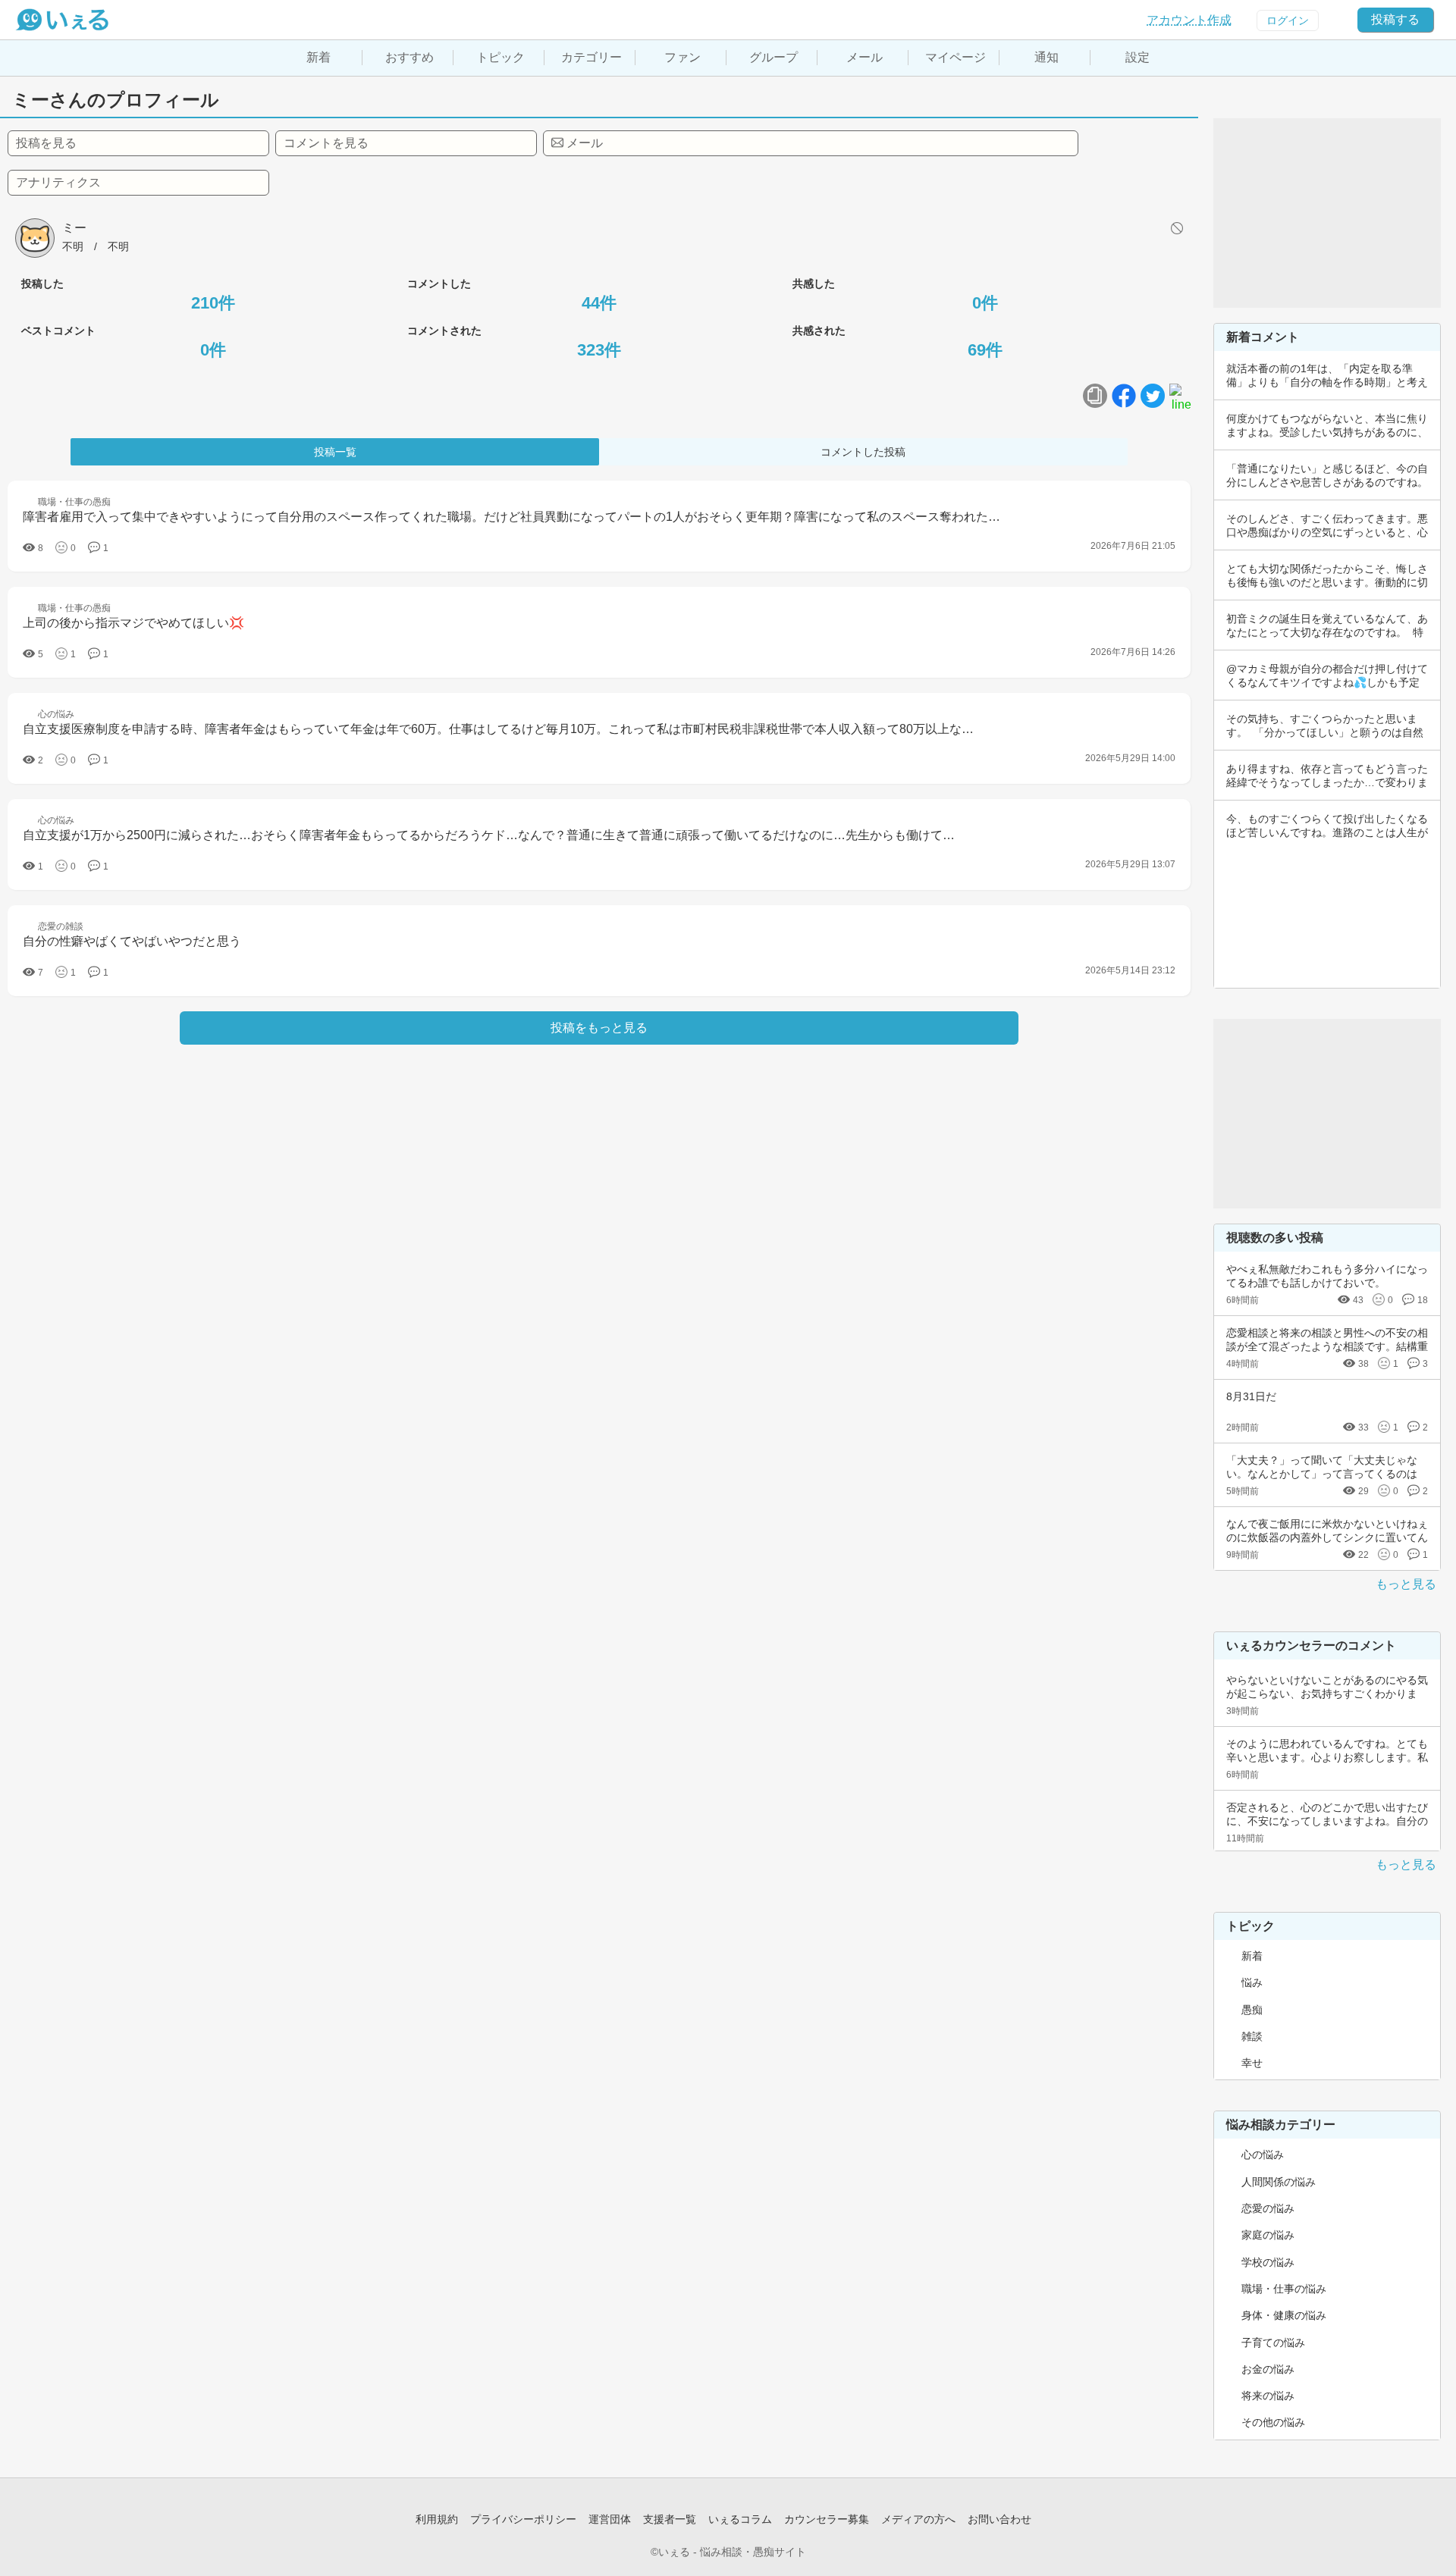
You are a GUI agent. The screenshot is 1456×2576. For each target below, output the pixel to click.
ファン (682, 57)
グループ (773, 57)
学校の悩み (1268, 2262)
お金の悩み (1268, 2369)
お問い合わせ (999, 2519)
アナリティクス (58, 182)
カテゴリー (591, 57)
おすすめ (409, 57)
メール (864, 57)
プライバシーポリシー (523, 2519)
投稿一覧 (335, 452)
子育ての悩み (1273, 2343)
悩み (1252, 1982)
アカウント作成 (1189, 20)
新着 (318, 57)
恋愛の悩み (1268, 2208)
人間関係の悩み (1279, 2182)
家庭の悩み (1268, 2235)
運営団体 (610, 2519)
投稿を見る (46, 143)
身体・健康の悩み (1284, 2315)
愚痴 (1252, 2010)
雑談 (1252, 2036)
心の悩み (1263, 2155)
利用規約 (437, 2519)
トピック (500, 57)
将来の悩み (1268, 2396)
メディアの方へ (918, 2519)
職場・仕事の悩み (1284, 2289)
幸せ (1252, 2063)
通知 (1046, 57)
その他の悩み (1273, 2422)
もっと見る (1406, 1584)
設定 (1137, 57)
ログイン (1288, 20)
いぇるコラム (740, 2519)
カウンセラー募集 (827, 2519)
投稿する (1395, 19)
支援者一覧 (670, 2519)
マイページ (955, 57)
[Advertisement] (1327, 213)
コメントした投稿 (863, 452)
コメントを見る (326, 143)
